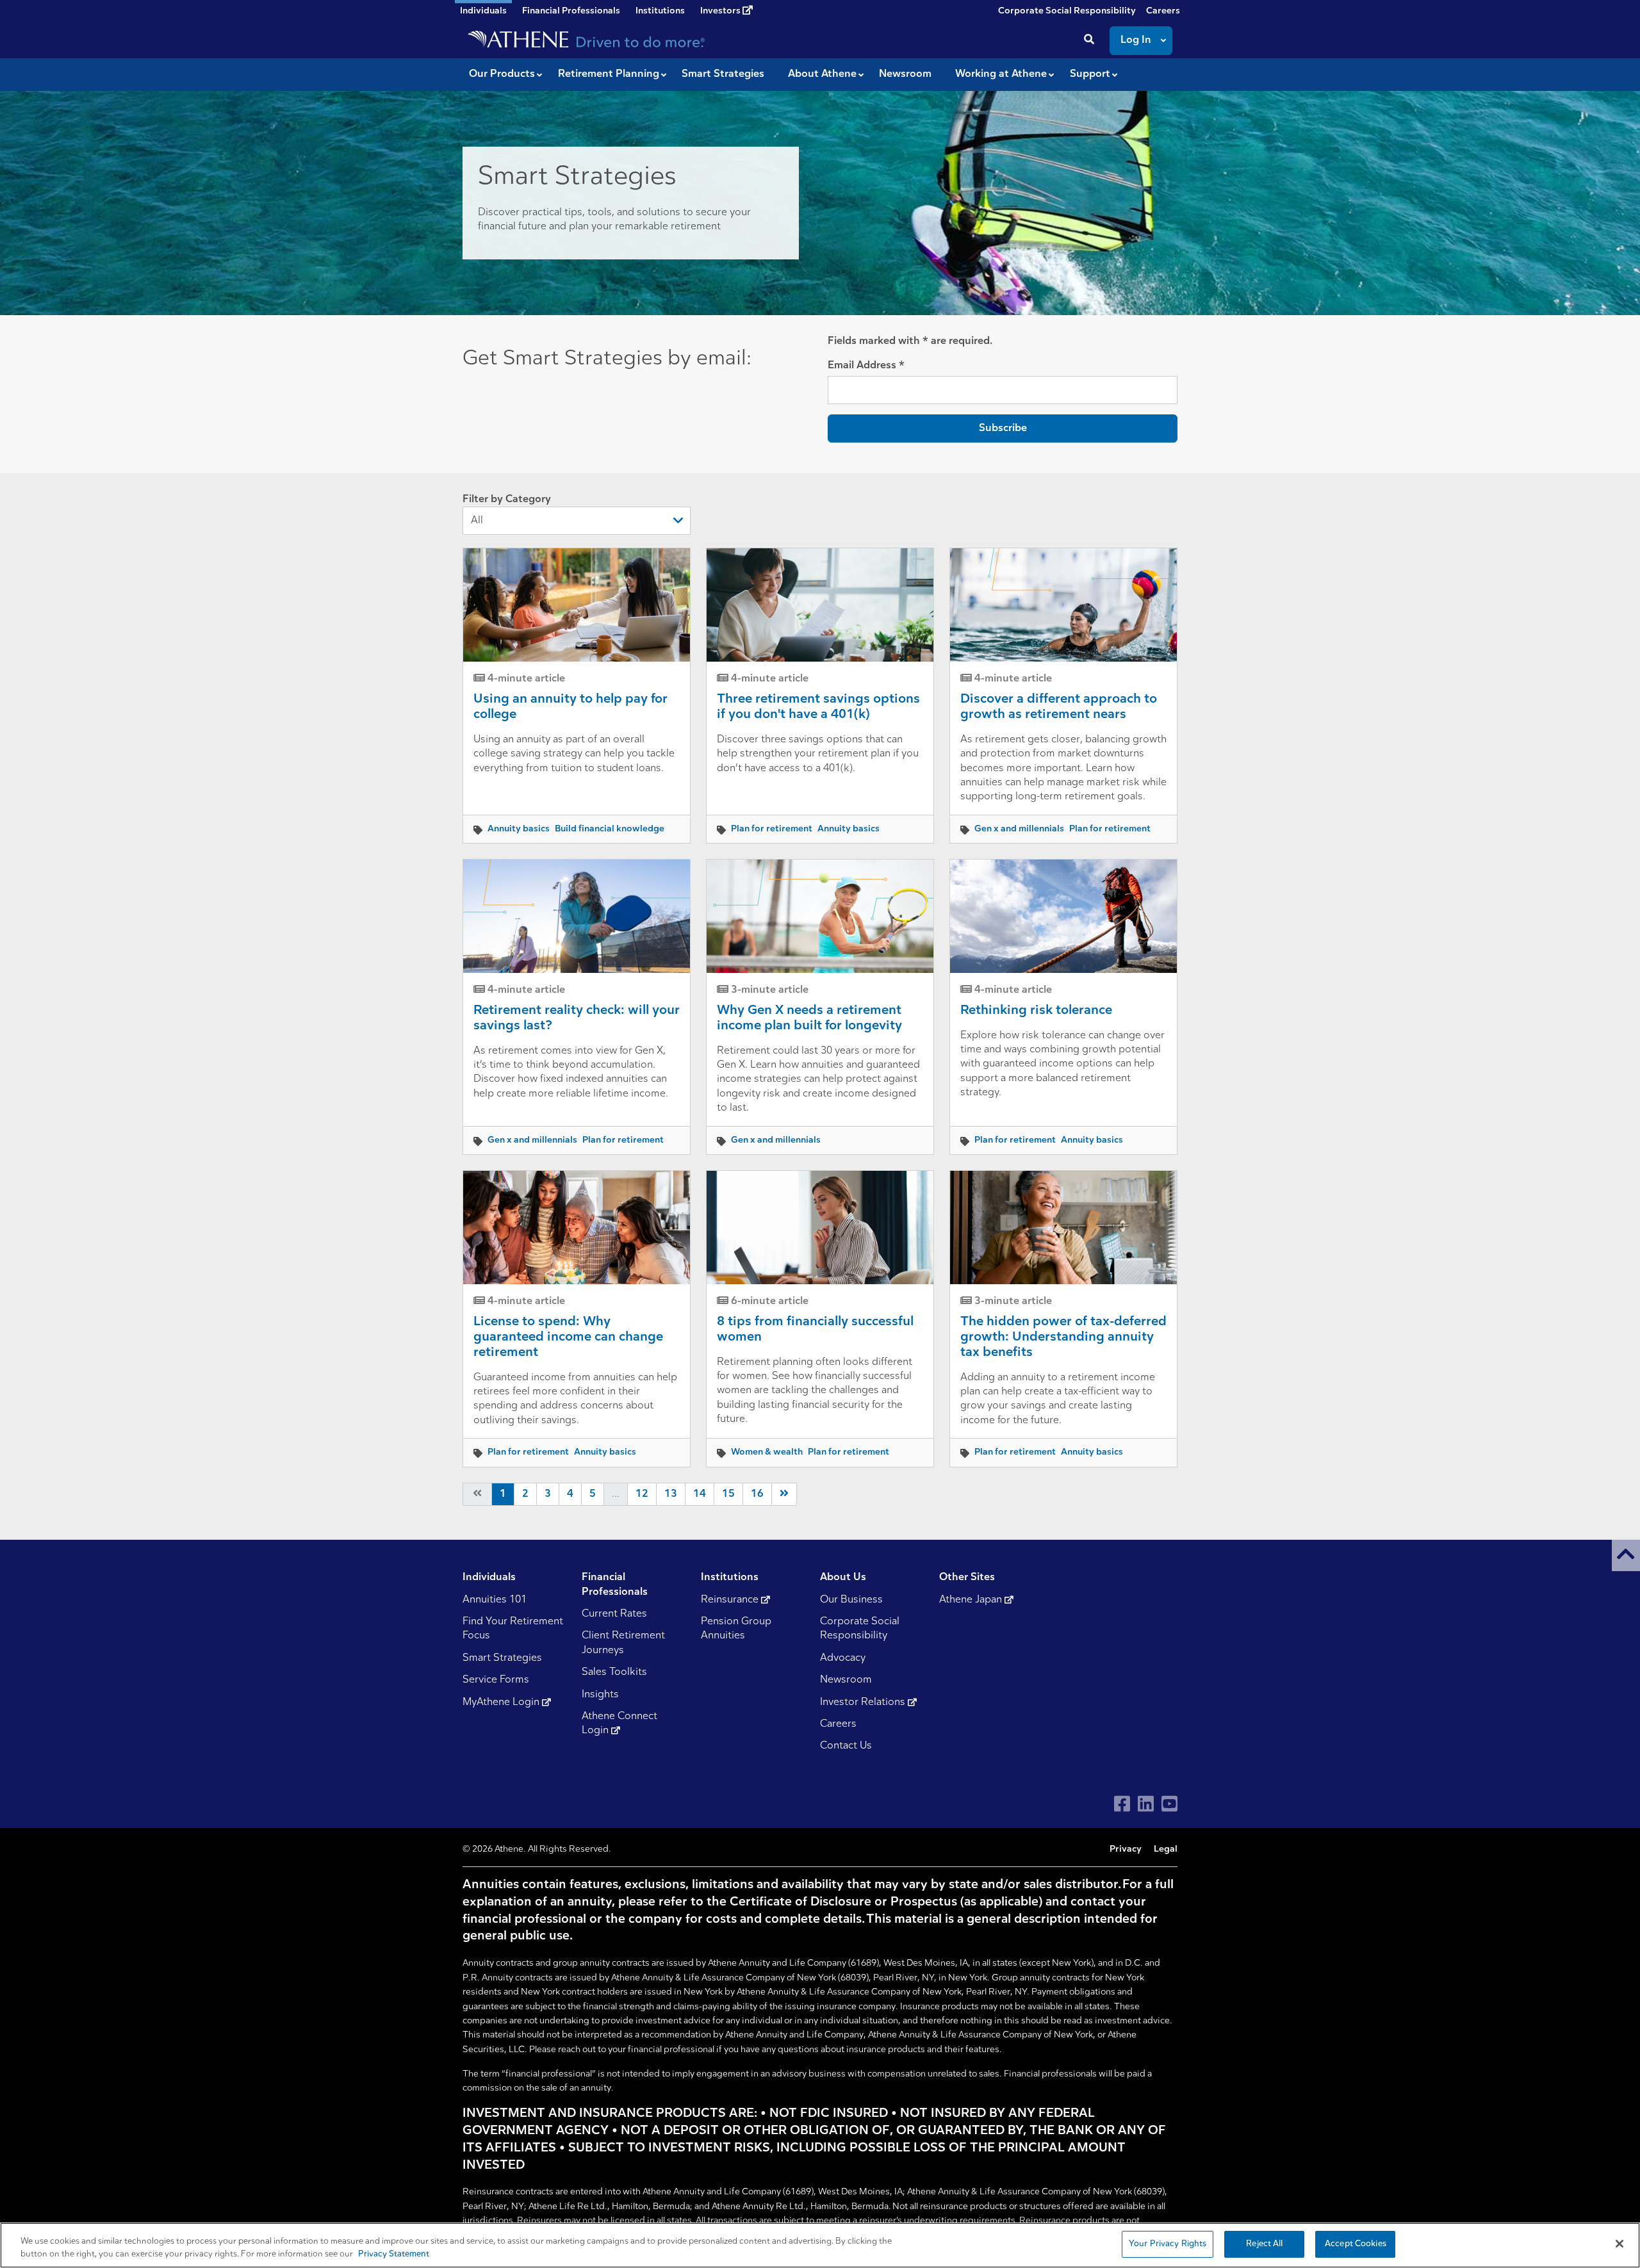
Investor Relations (864, 1702)
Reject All (1264, 2244)
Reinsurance (731, 1600)
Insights (600, 1695)
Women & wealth (767, 1452)
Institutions (660, 11)
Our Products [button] (502, 74)
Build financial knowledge (610, 829)
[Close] (1619, 2244)
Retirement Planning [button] (609, 74)
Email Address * (866, 366)
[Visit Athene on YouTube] (1169, 1804)
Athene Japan (972, 1600)
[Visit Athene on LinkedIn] (1146, 1804)
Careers (1163, 11)
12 (642, 1494)
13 (671, 1494)
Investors (721, 11)
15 (728, 1494)
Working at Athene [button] (1001, 74)
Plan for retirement (772, 829)
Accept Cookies (1356, 2244)
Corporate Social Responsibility (1067, 11)
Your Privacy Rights (1168, 2244)
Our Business (851, 1600)
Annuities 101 (495, 1600)
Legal (1166, 1849)
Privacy (1126, 1849)
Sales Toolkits (614, 1672)
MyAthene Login (502, 1702)
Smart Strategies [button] (723, 74)
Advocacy (843, 1658)
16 (757, 1494)
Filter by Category (507, 500)
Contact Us (846, 1746)
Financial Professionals (571, 11)
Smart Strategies (502, 1658)
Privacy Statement (394, 2254)
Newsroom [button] (905, 74)
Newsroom (846, 1680)
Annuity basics (519, 829)
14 (700, 1494)
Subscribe (1003, 428)
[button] (1626, 1555)
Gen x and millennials (1019, 829)
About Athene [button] (822, 74)
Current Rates (614, 1614)
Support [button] (1090, 74)
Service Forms (496, 1680)
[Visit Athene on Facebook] (1122, 1804)
